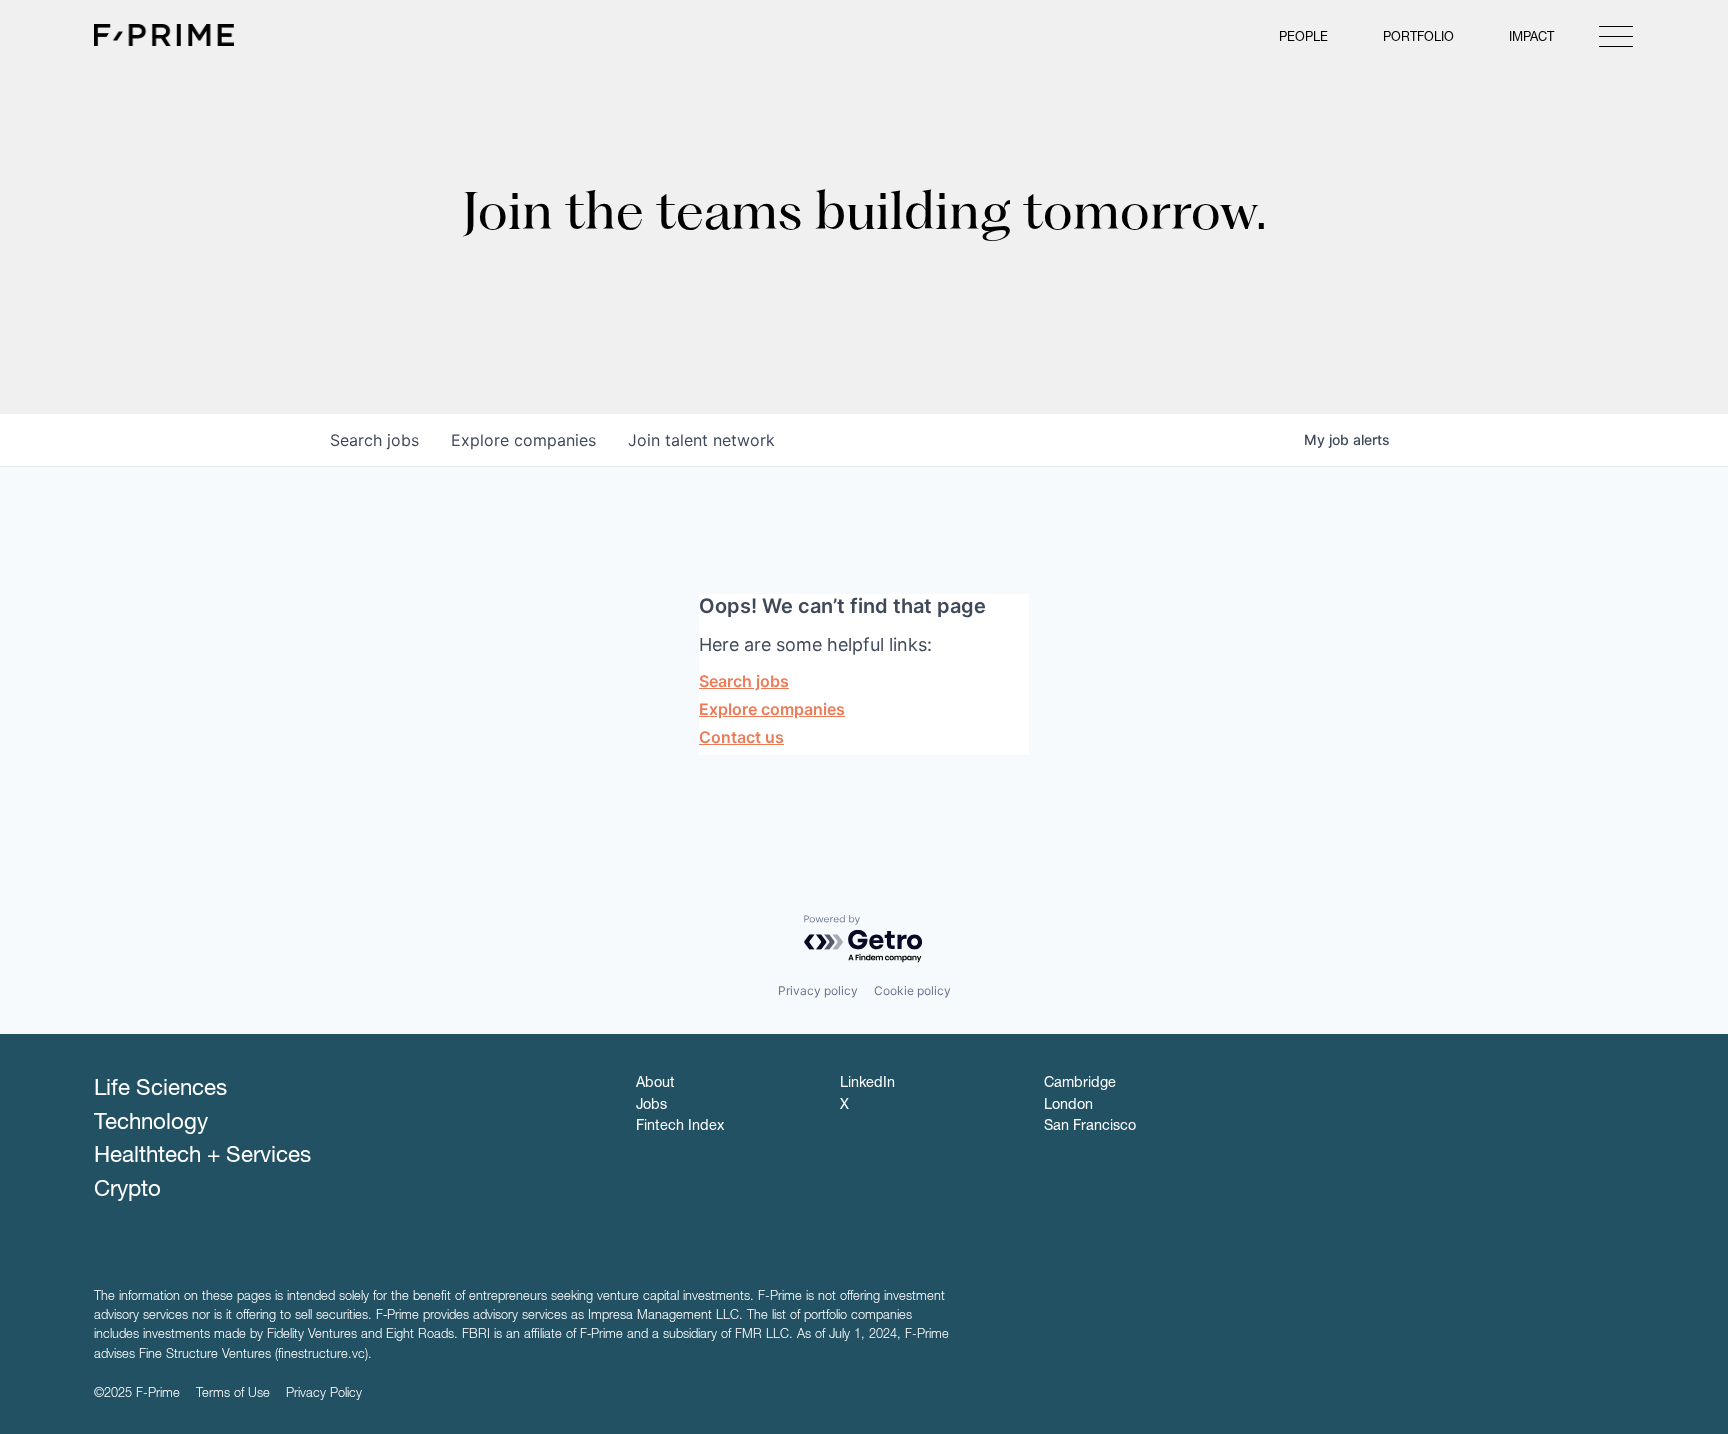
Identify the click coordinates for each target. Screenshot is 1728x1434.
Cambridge (1080, 1084)
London (1068, 1106)
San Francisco (1090, 1127)
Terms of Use (233, 1394)
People (1303, 38)
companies (523, 440)
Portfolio (1418, 38)
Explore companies (772, 709)
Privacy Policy (324, 1394)
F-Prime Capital (164, 35)
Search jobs (744, 681)
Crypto (127, 1191)
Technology (151, 1124)
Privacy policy (818, 990)
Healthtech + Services (202, 1157)
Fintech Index (680, 1127)
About (655, 1084)
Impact (1531, 38)
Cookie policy (912, 990)
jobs (374, 440)
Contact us (741, 737)
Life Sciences (160, 1090)
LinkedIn (867, 1084)
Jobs (651, 1106)
